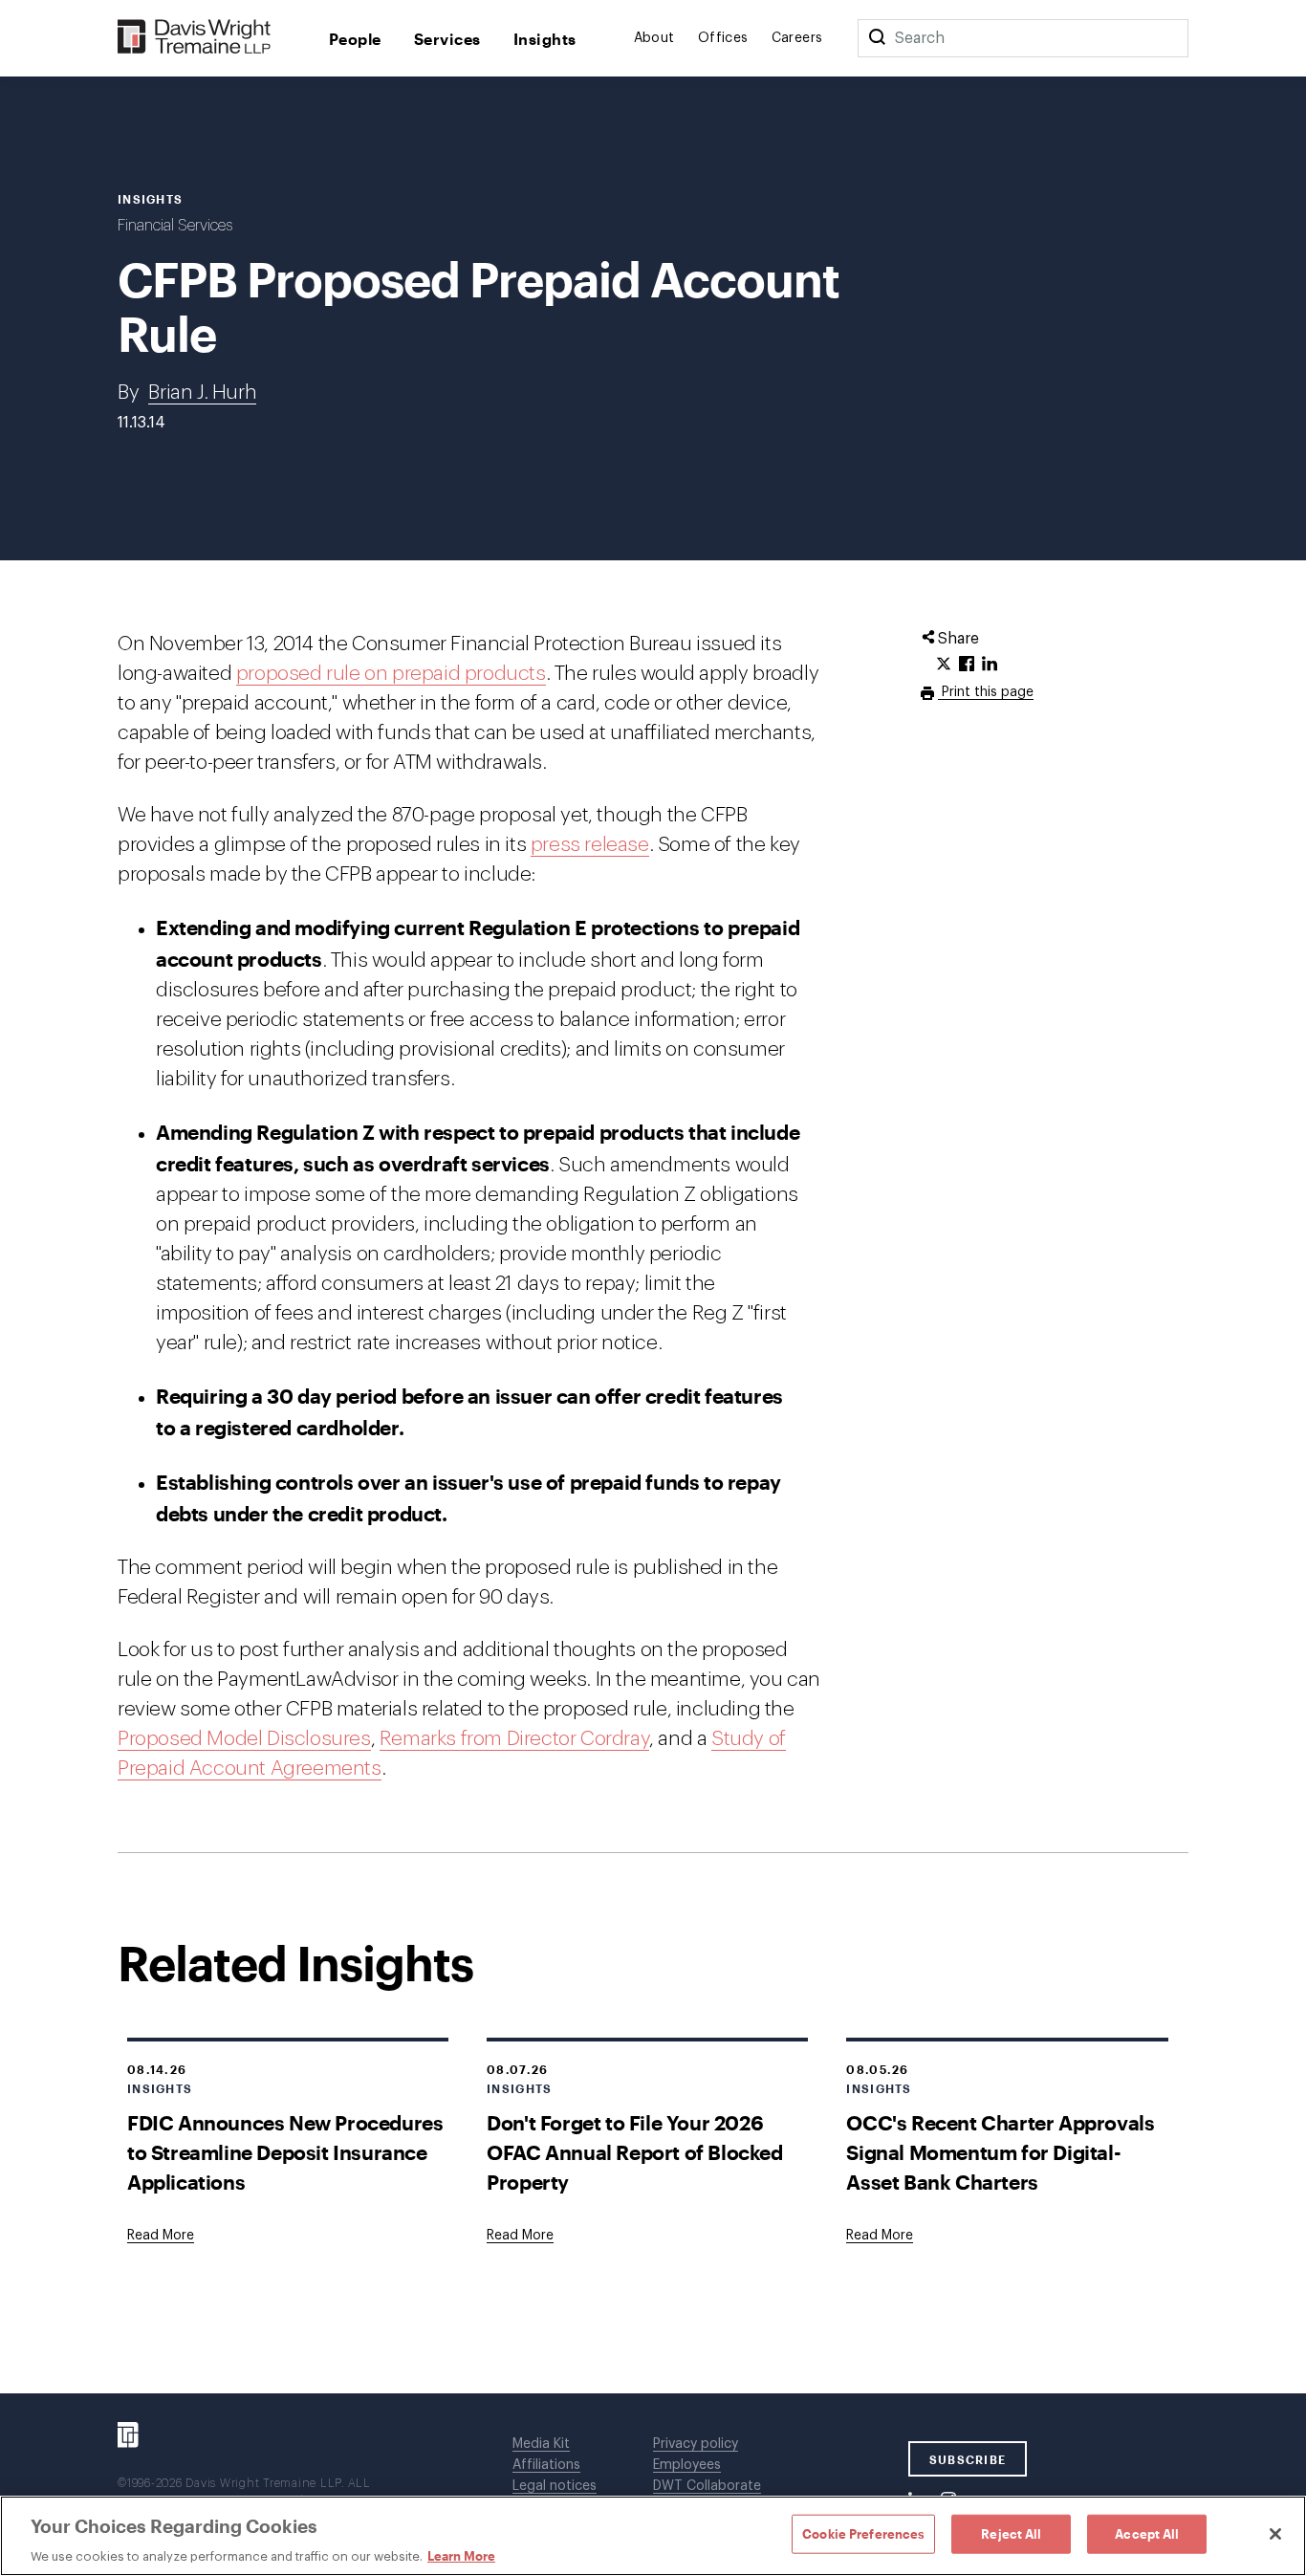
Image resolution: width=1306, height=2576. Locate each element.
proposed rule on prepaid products (391, 674)
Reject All (1011, 2533)
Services (447, 39)
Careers (797, 38)
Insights (545, 39)
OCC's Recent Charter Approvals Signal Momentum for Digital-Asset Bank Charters (1000, 2152)
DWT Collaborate (707, 2486)
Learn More (461, 2556)
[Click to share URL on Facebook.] (967, 665)
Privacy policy (696, 2444)
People (355, 39)
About (654, 38)
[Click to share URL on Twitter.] (944, 665)
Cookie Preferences (863, 2533)
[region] (653, 2536)
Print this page (986, 692)
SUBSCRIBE (968, 2459)
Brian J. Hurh (202, 393)
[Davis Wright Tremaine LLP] (195, 38)
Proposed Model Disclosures (244, 1739)
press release (590, 845)
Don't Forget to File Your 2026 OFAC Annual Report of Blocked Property (634, 2152)
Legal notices (555, 2486)
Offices (723, 38)
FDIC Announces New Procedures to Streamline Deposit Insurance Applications (285, 2152)
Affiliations (546, 2465)
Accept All (1147, 2533)
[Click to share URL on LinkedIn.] (990, 665)
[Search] (877, 38)
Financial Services (175, 226)
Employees (687, 2465)
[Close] (1275, 2534)
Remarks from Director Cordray (514, 1739)
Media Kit (541, 2444)
